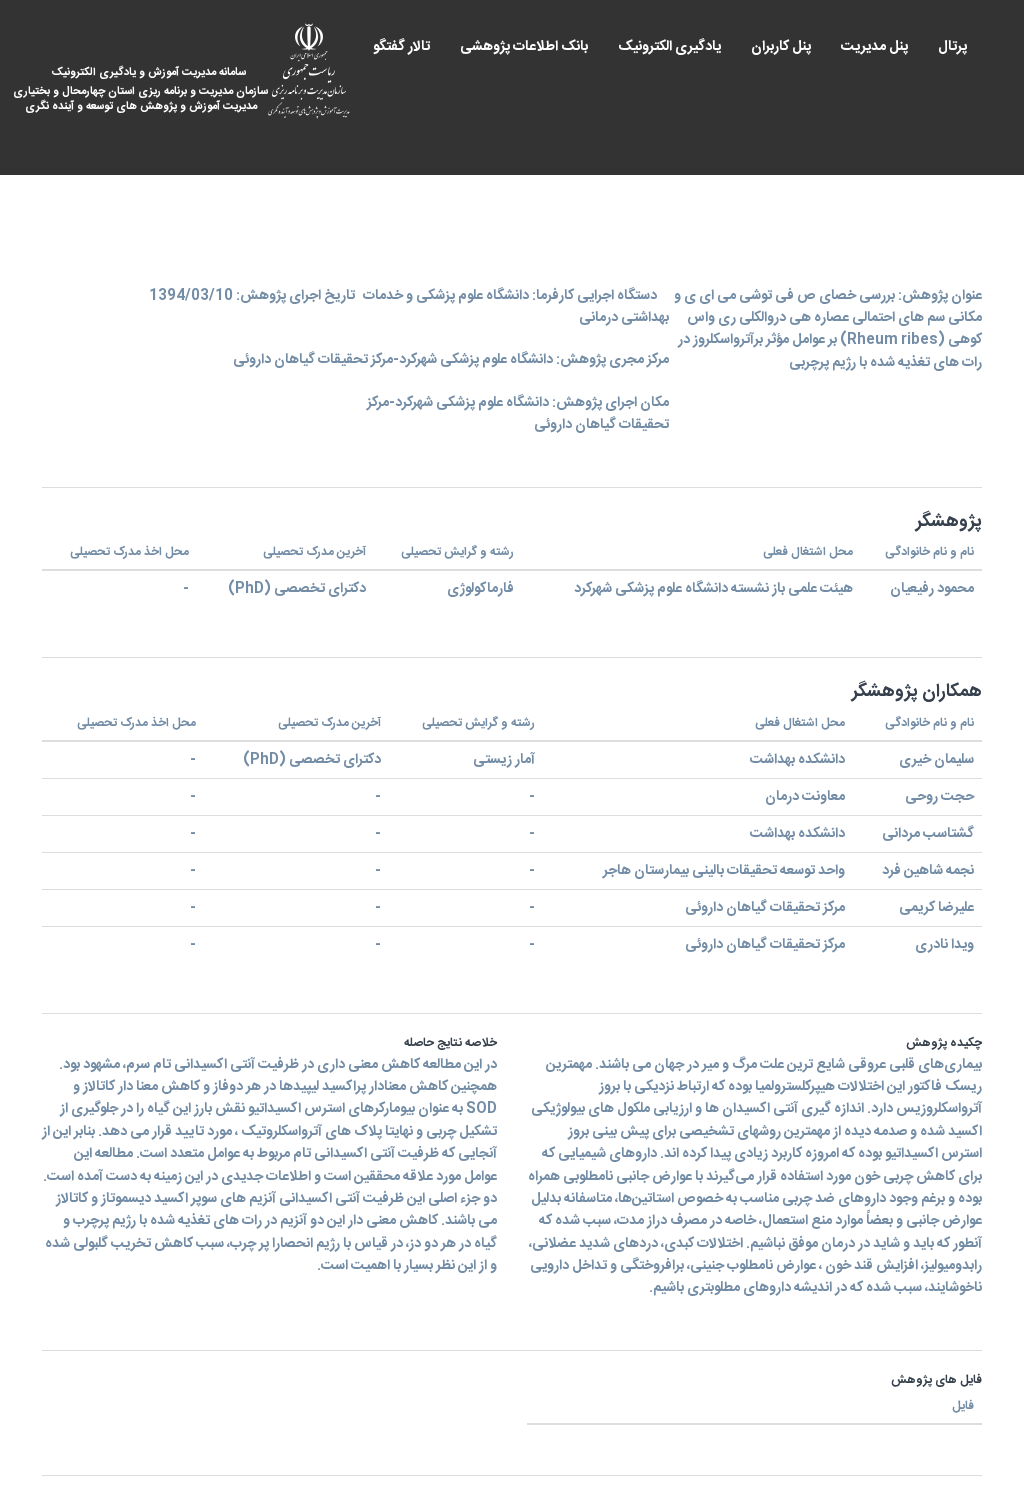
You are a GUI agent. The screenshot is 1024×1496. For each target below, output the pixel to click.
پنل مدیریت (874, 47)
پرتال (952, 47)
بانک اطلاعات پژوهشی (524, 47)
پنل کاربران (781, 47)
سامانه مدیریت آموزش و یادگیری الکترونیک (155, 90)
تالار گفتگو (401, 47)
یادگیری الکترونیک (669, 47)
